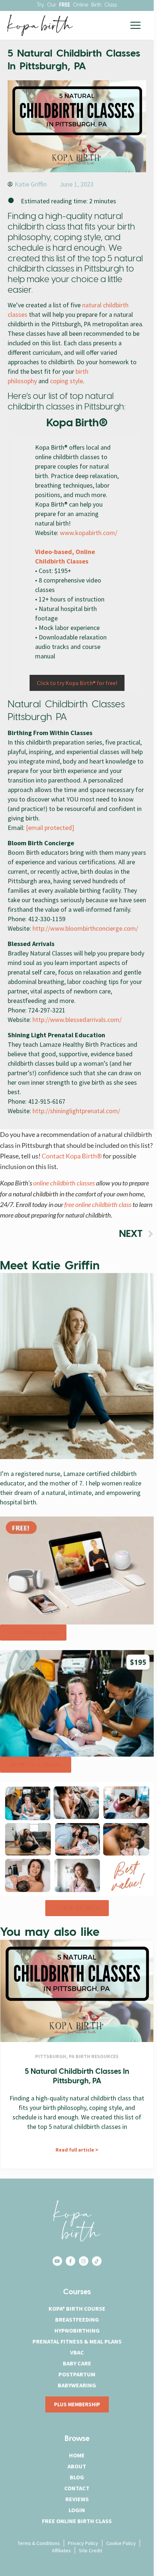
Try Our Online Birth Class (77, 5)
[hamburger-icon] (135, 25)
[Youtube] (57, 2261)
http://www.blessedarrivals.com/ (77, 1020)
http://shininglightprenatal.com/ (76, 1111)
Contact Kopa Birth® (72, 1156)
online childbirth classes (65, 1183)
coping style (66, 381)
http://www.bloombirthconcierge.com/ (85, 928)
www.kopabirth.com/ (89, 533)
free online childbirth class (98, 1204)
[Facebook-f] (70, 2261)
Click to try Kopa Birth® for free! (77, 683)
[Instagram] (84, 2261)
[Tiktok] (97, 2261)
